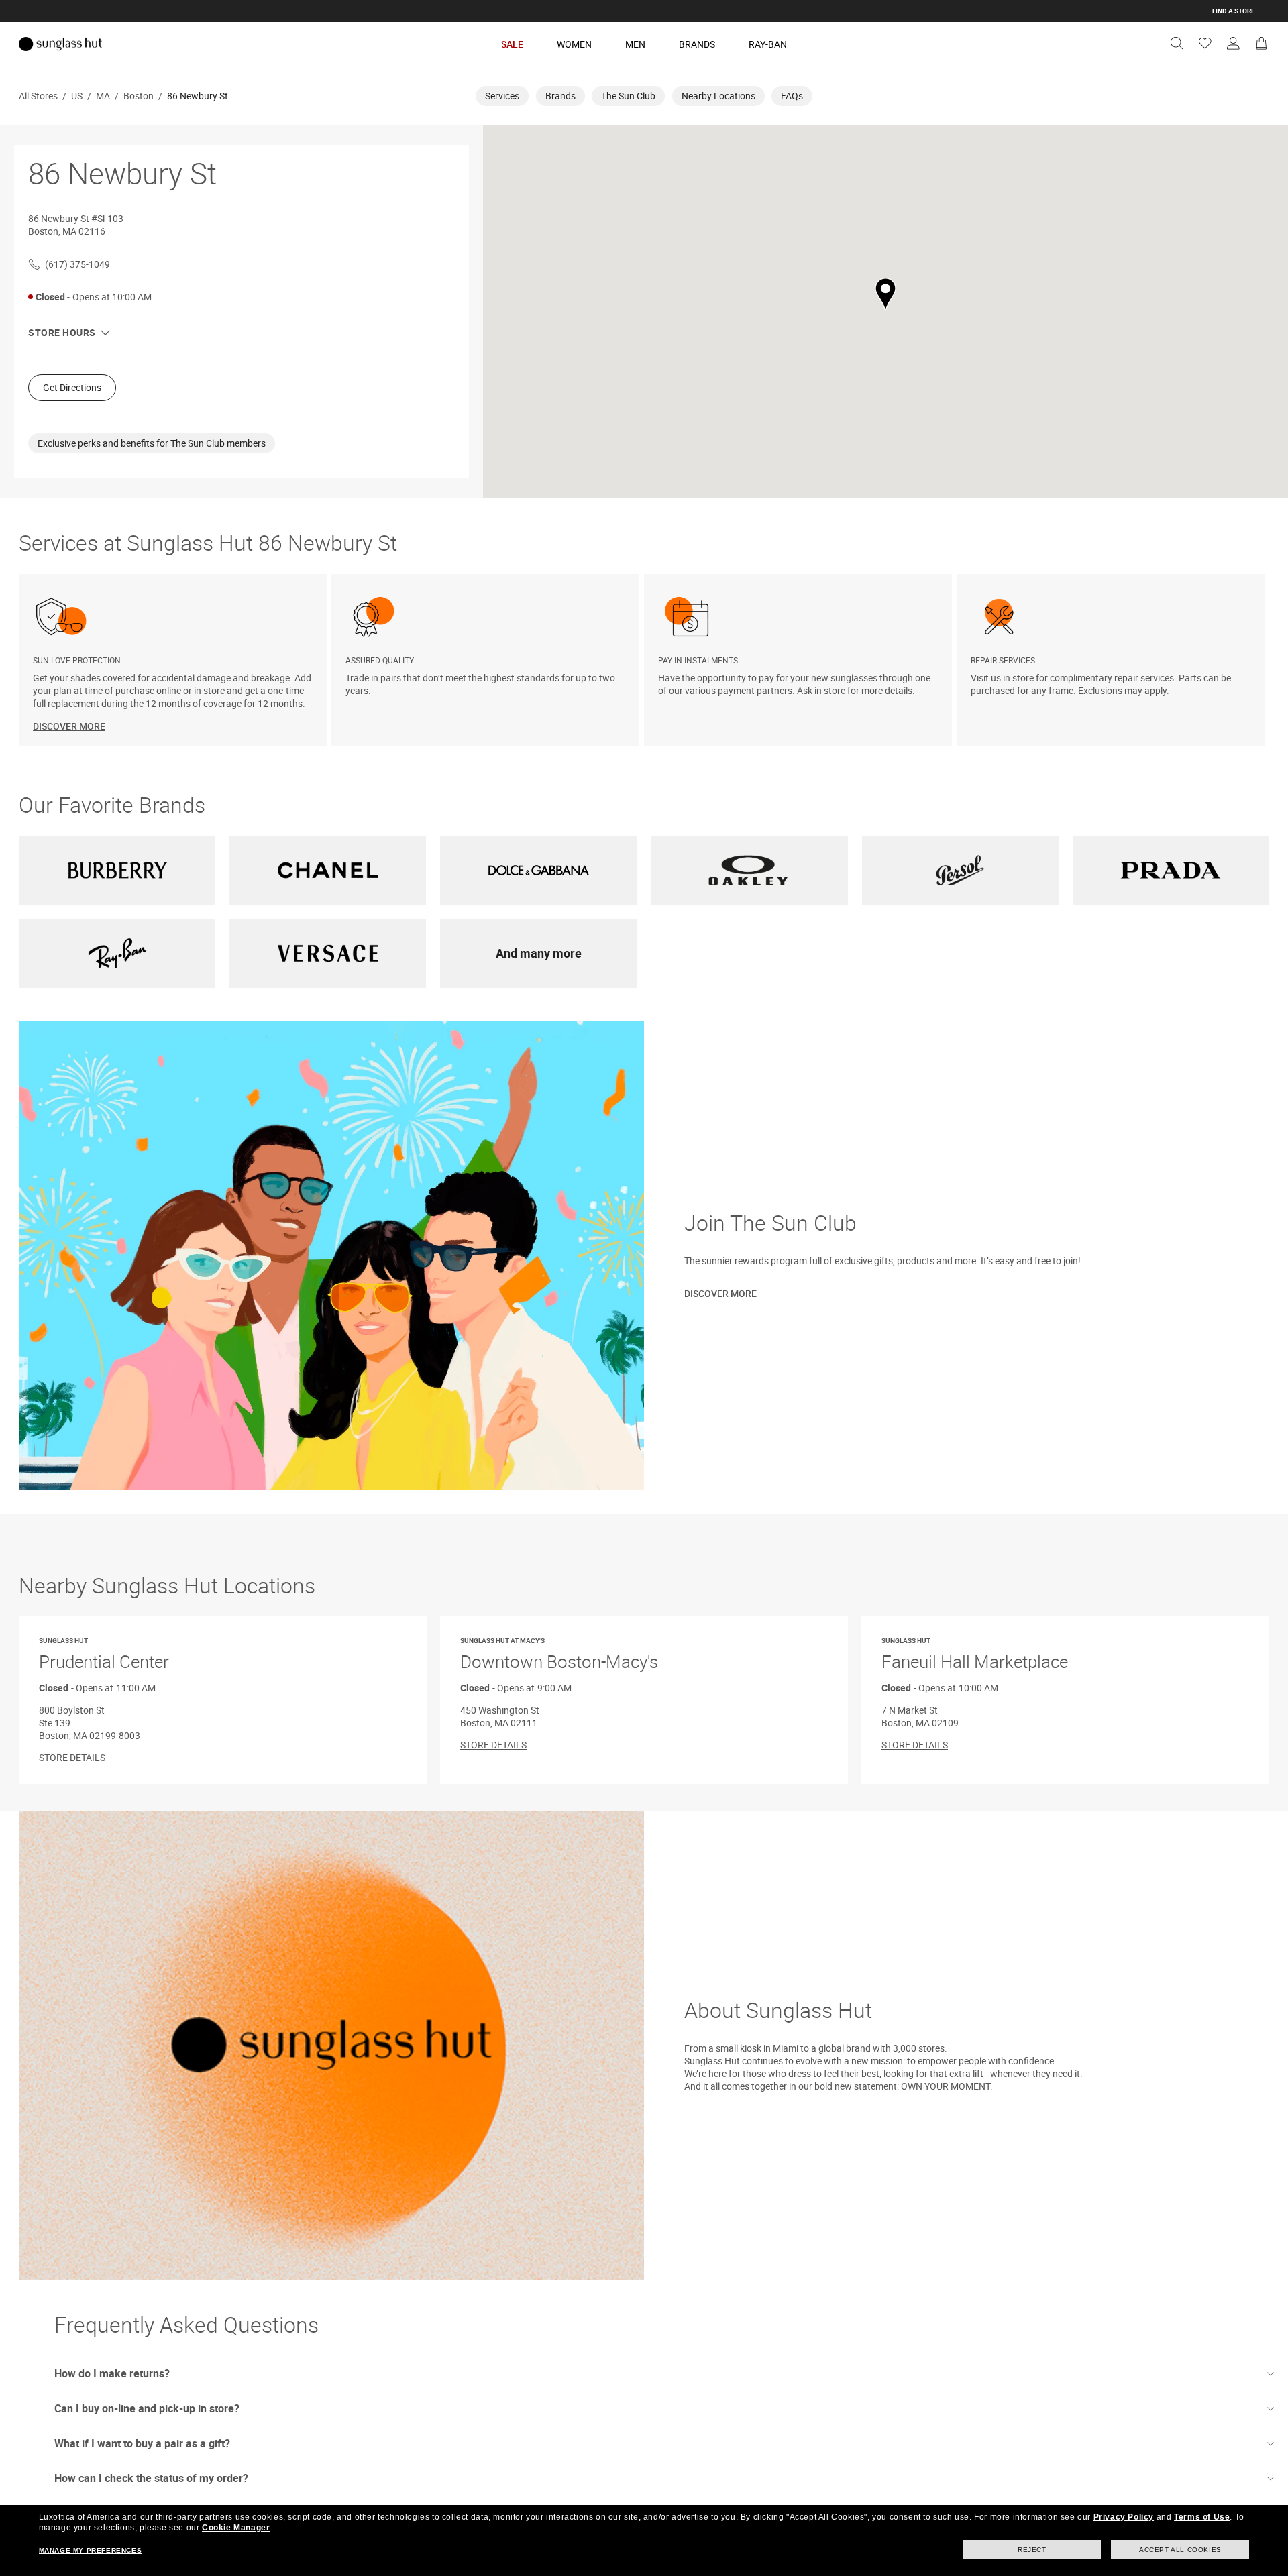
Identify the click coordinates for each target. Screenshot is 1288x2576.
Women (574, 44)
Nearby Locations (718, 96)
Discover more (720, 1293)
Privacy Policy (1124, 2517)
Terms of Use (1202, 2517)
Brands (697, 44)
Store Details (72, 1757)
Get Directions (72, 387)
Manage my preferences (91, 2550)
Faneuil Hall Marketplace (975, 1655)
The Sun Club (628, 96)
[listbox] (644, 660)
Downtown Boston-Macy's (559, 1655)
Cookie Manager (236, 2528)
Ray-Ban (768, 44)
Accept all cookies (1180, 2550)
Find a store (1234, 11)
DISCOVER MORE (69, 726)
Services (502, 96)
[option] (175, 660)
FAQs (792, 96)
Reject (1032, 2550)
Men (635, 44)
